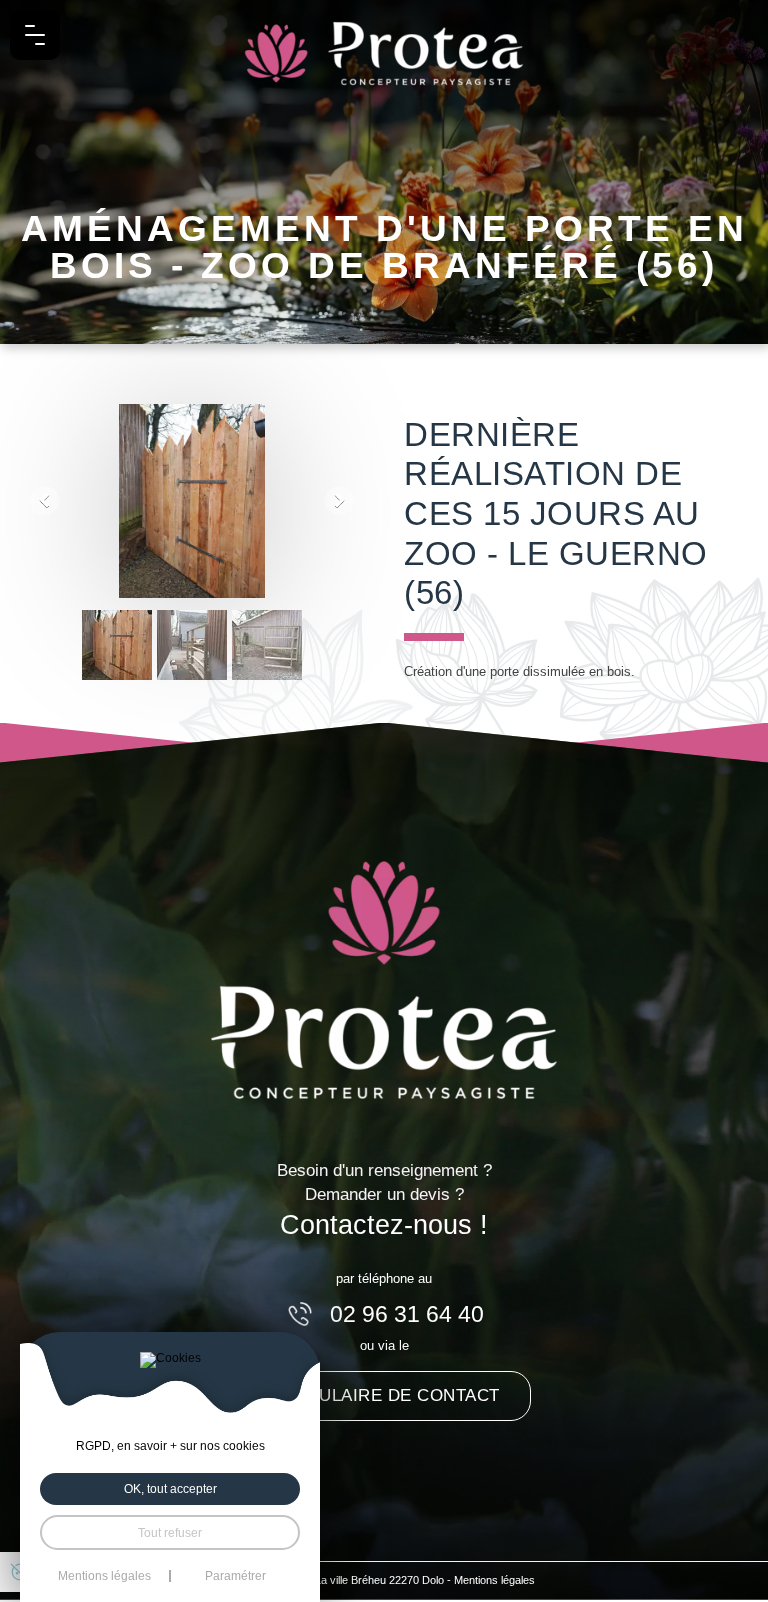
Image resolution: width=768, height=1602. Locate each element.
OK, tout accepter (170, 1488)
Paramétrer (235, 1576)
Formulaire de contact (384, 1395)
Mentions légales (494, 1580)
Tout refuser (170, 1532)
